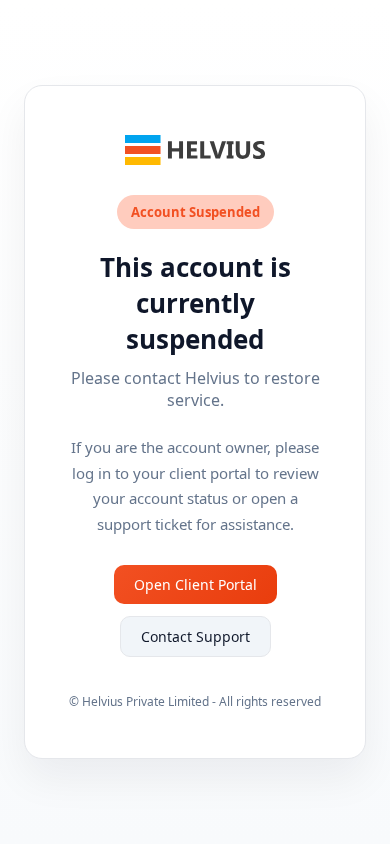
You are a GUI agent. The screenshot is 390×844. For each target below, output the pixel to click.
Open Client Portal (195, 584)
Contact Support (195, 636)
